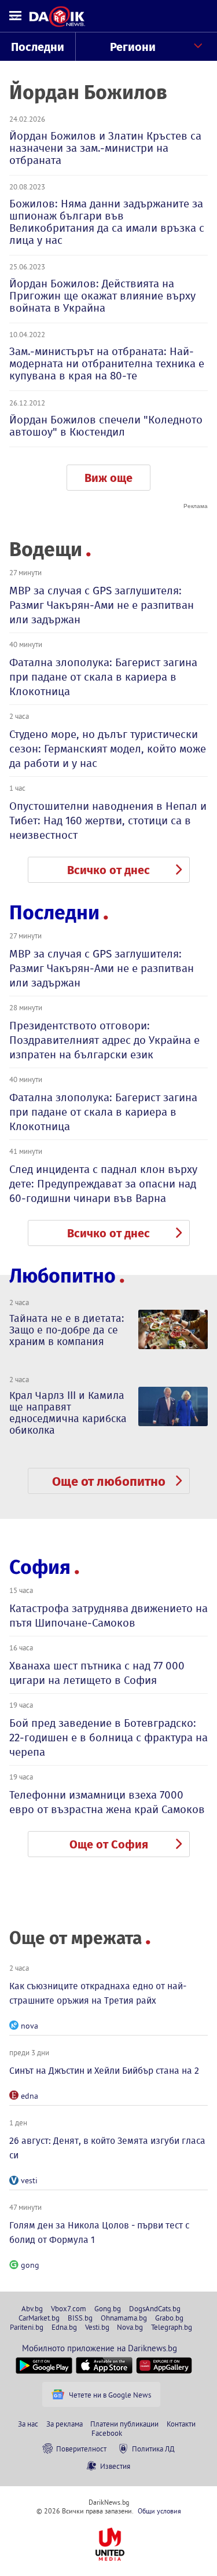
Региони (133, 47)
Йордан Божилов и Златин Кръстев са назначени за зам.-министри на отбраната (105, 148)
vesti (29, 2180)
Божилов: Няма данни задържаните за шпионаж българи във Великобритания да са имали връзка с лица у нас (107, 222)
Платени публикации (124, 2424)
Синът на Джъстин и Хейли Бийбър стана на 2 (104, 2071)
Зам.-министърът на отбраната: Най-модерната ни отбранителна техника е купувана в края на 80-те (107, 363)
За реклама (65, 2424)
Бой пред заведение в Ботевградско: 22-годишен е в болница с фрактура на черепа (108, 1738)
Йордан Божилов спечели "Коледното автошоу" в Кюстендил (106, 426)
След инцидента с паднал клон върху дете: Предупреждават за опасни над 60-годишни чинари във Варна (103, 1184)
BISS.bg (80, 2318)
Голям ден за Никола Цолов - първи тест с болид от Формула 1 (99, 2232)
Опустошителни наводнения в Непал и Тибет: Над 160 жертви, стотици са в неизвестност (108, 821)
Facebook (107, 2433)
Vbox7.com (69, 2308)
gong (30, 2265)
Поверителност (81, 2449)
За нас (28, 2424)
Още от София (109, 1844)
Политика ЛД (153, 2449)
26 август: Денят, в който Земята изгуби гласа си (107, 2148)
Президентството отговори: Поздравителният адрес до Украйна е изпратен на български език (104, 1040)
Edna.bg (64, 2327)
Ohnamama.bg (124, 2318)
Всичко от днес (108, 870)
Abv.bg (32, 2308)
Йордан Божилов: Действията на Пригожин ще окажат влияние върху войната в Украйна (102, 296)
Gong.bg (108, 2308)
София (40, 1567)
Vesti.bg (97, 2327)
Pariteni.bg (27, 2327)
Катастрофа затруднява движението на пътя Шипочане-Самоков (108, 1616)
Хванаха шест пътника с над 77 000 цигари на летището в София (97, 1673)
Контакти (181, 2424)
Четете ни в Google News (110, 2395)
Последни (38, 47)
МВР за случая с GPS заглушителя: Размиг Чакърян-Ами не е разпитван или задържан (102, 605)
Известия (115, 2466)
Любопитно (62, 1276)
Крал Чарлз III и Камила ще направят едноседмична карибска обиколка (68, 1413)
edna (30, 2096)
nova (30, 2026)
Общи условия (159, 2511)
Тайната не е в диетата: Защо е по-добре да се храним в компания (67, 1330)
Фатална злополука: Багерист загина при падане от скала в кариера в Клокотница (103, 677)
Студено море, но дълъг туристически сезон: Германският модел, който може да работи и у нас (108, 749)
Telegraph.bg (172, 2327)
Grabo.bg (169, 2318)
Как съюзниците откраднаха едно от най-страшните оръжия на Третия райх (98, 1993)
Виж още (108, 478)
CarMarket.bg (39, 2318)
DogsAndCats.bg (155, 2308)
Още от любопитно (109, 1481)
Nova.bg (130, 2327)
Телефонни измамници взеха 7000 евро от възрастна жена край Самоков (107, 1802)
